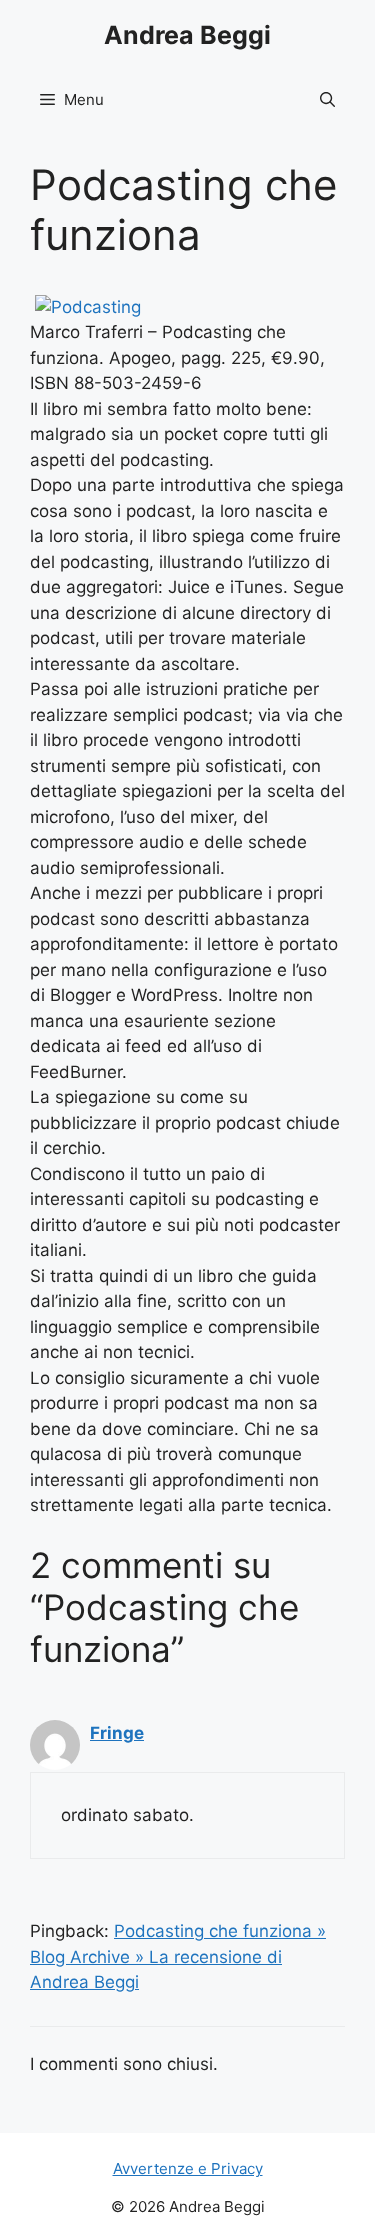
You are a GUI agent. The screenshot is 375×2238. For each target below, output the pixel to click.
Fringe (117, 1733)
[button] (327, 100)
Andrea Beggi (187, 35)
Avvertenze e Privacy (188, 2168)
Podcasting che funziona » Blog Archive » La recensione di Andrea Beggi (178, 1956)
